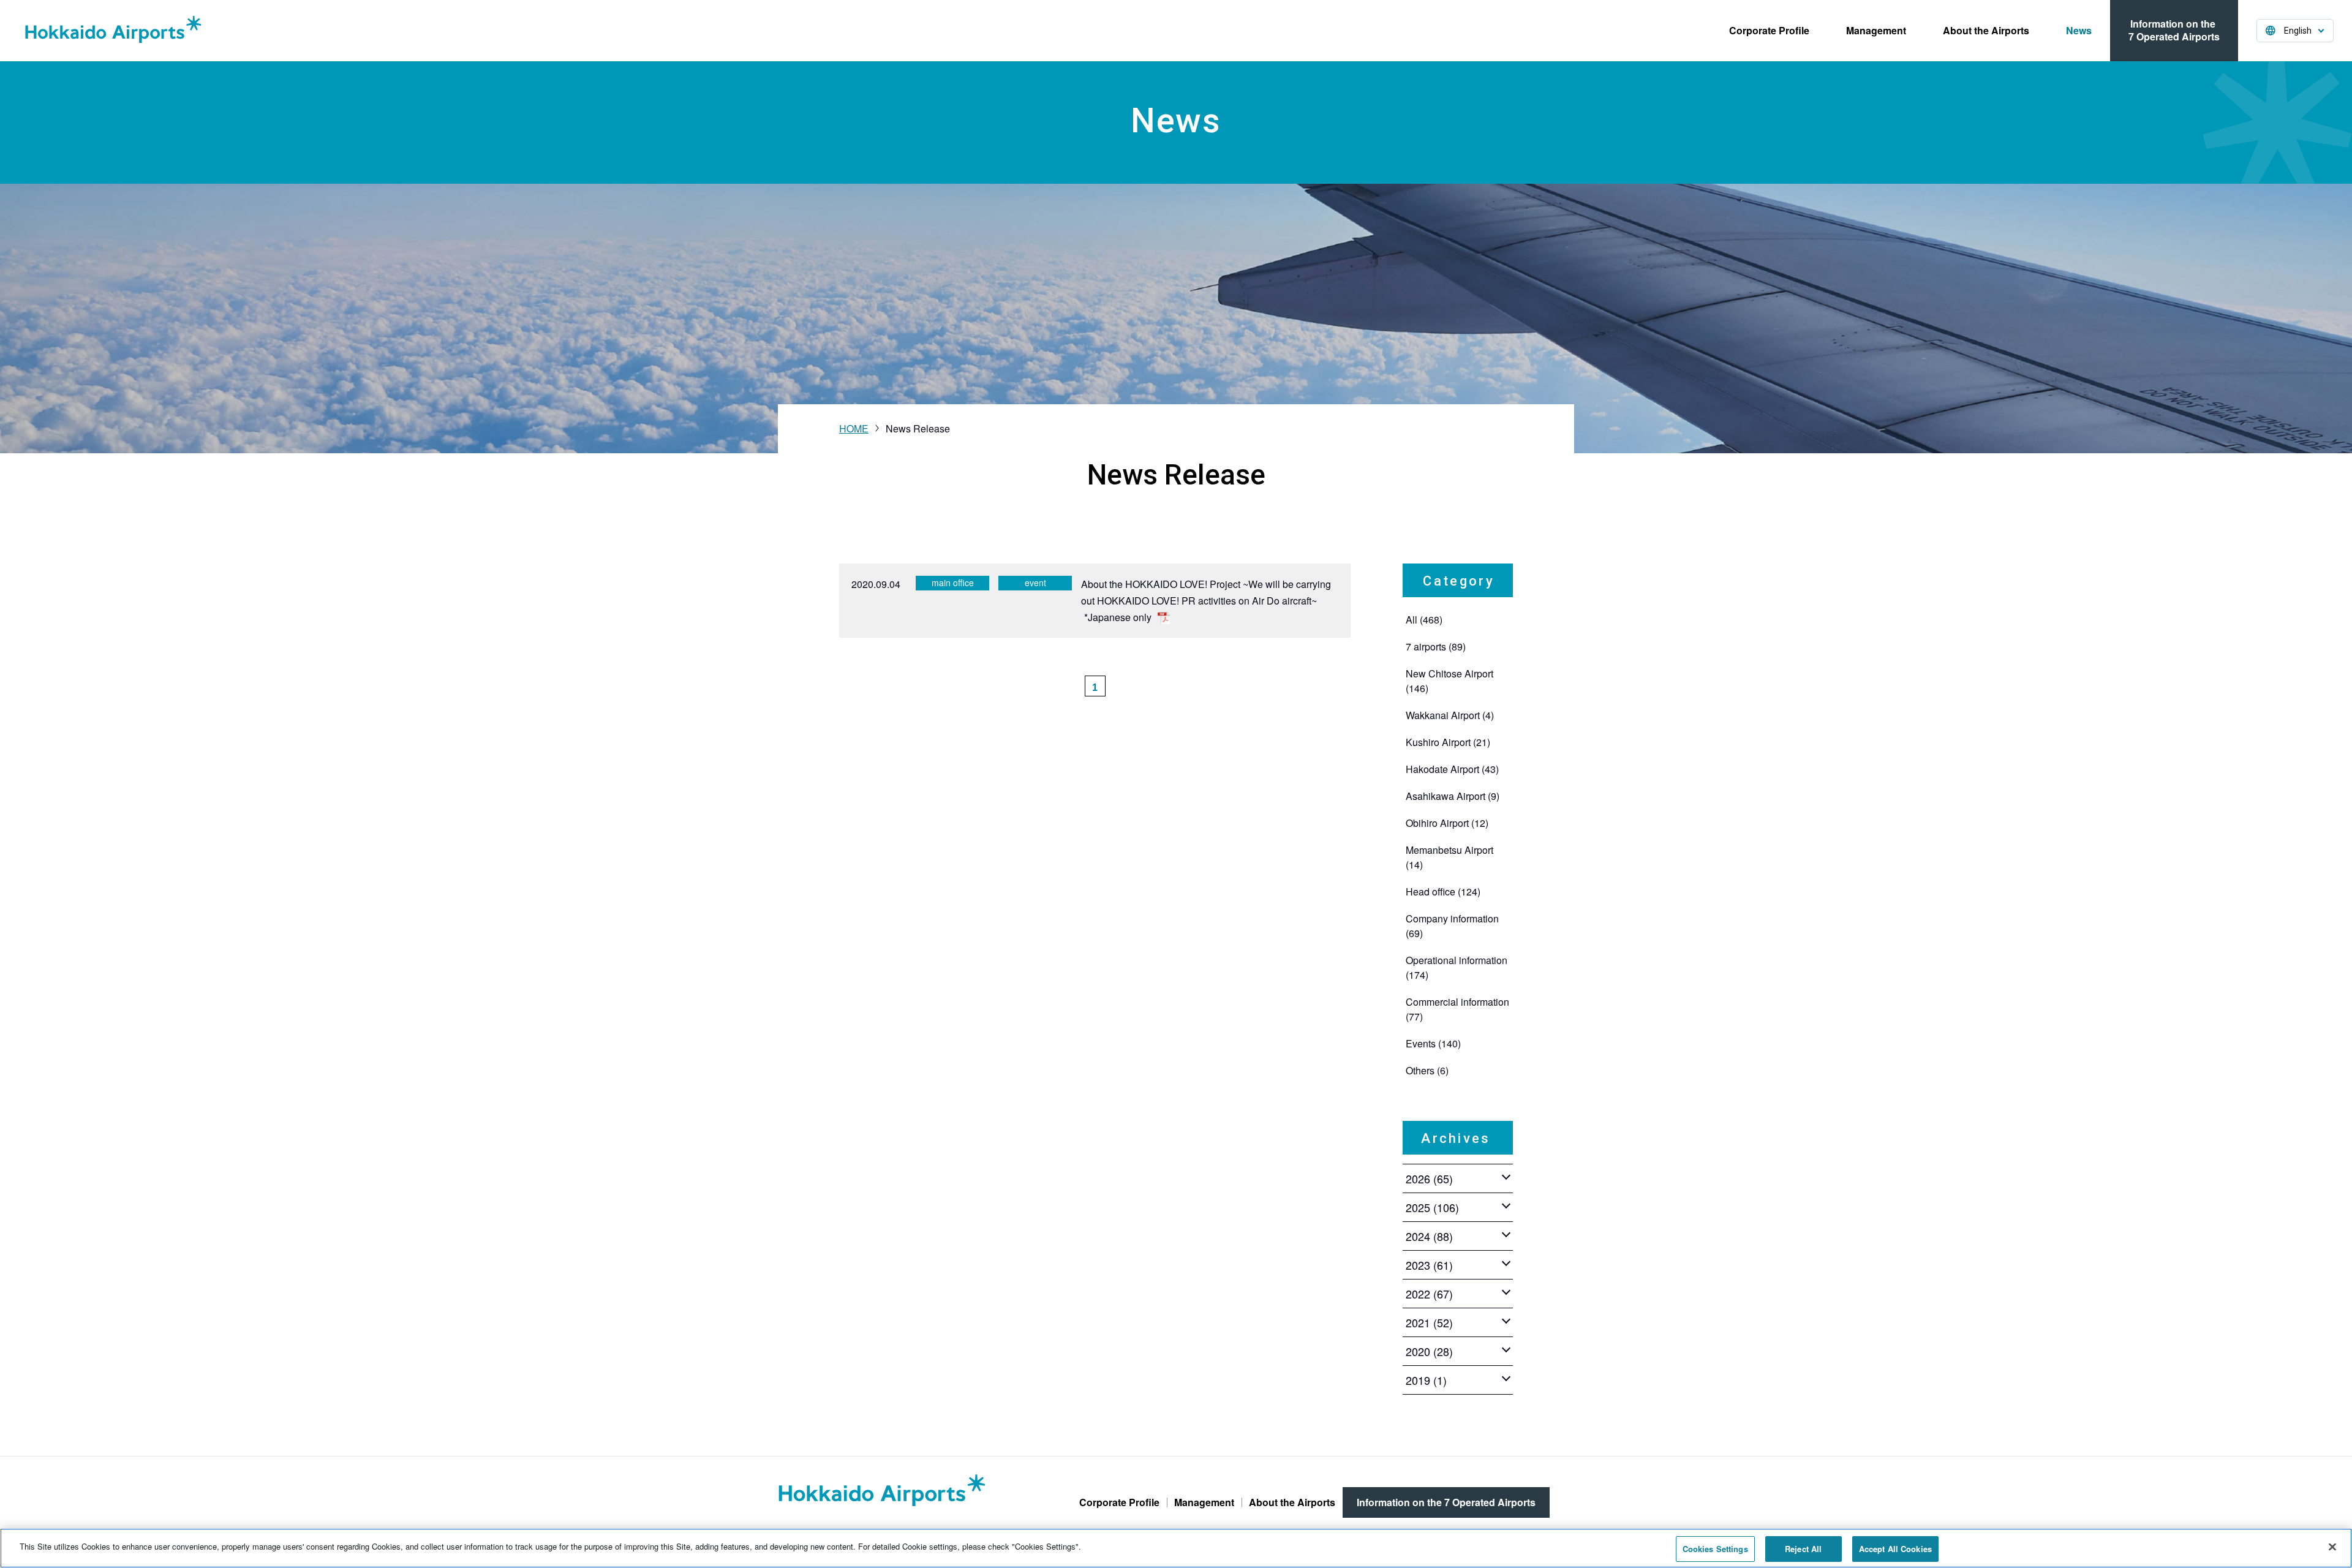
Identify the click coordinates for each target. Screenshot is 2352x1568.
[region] (1176, 1548)
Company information (1452, 926)
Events (1433, 1043)
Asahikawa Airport (1453, 796)
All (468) (1424, 620)
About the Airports (1986, 30)
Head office (1443, 891)
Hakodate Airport (1452, 769)
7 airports (1436, 646)
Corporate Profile (1769, 30)
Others (1427, 1070)
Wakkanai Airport (1450, 715)
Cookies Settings (1715, 1549)
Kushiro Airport (1448, 742)
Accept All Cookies (1895, 1549)
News (2079, 30)
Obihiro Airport (1447, 823)
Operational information (1457, 967)
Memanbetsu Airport (1449, 857)
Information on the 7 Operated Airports (2174, 30)
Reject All (1803, 1549)
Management (1876, 30)
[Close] (2332, 1547)
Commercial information (1457, 1009)
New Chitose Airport (1449, 681)
